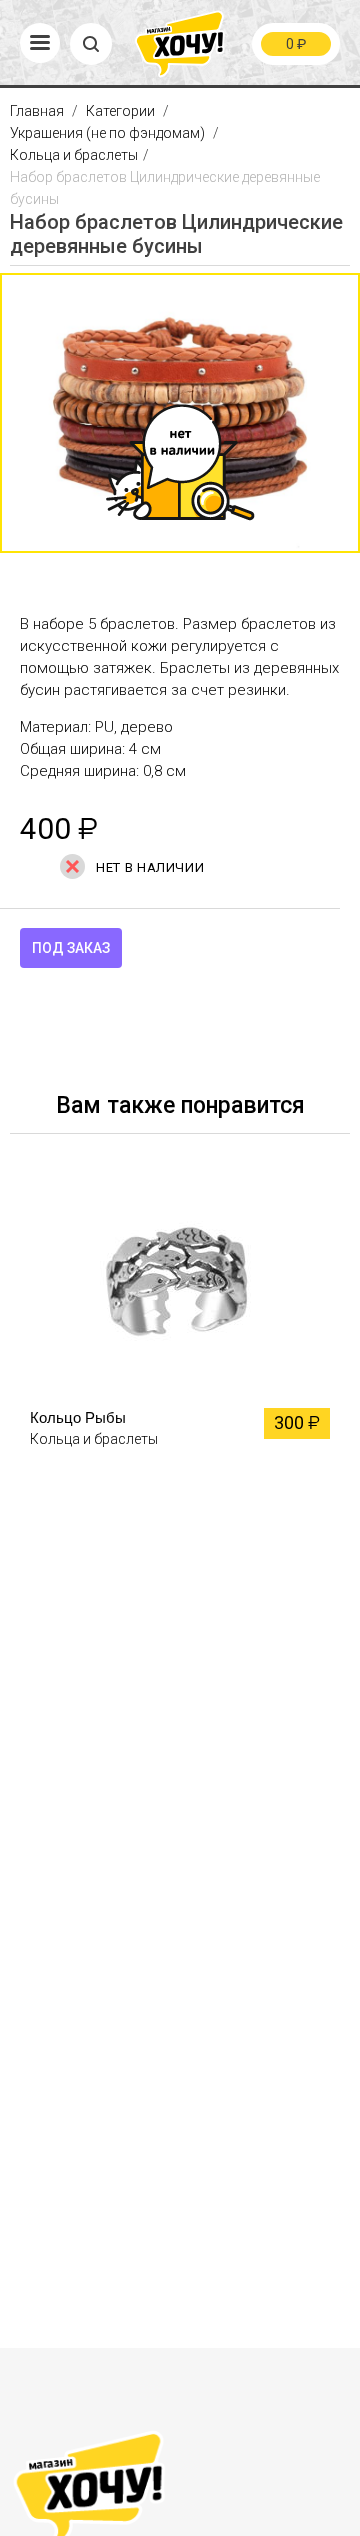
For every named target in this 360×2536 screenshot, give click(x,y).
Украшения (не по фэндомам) (107, 133)
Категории (120, 111)
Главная (38, 111)
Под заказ (71, 948)
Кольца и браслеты (74, 155)
